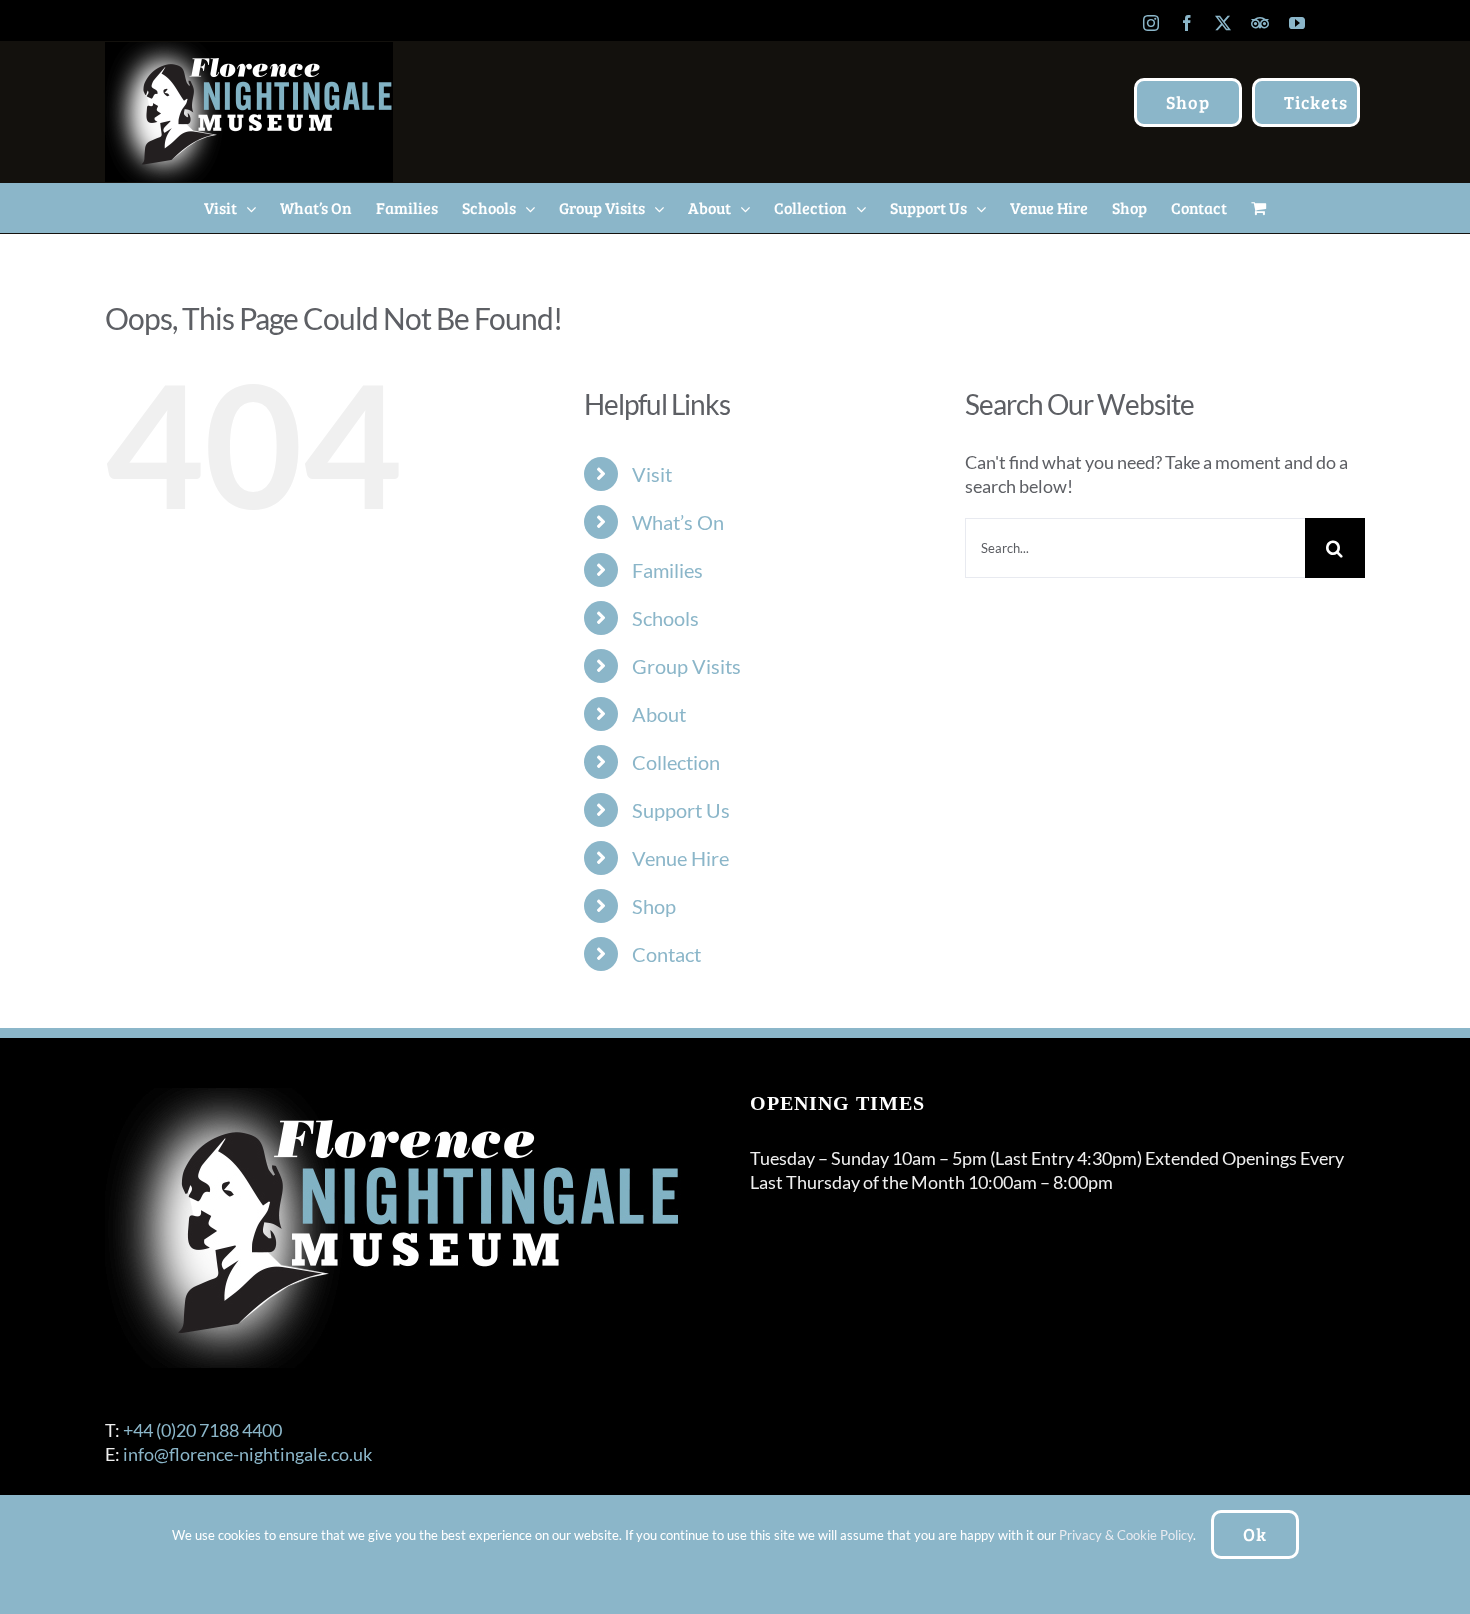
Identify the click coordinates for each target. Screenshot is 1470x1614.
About (659, 714)
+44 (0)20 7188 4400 (202, 1430)
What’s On (678, 522)
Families (667, 570)
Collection (676, 762)
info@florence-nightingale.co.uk (247, 1454)
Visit (652, 474)
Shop (654, 906)
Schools (665, 618)
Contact (666, 954)
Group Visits (686, 666)
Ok (1255, 1534)
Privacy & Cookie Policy (1126, 1535)
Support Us (681, 810)
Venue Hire (680, 858)
